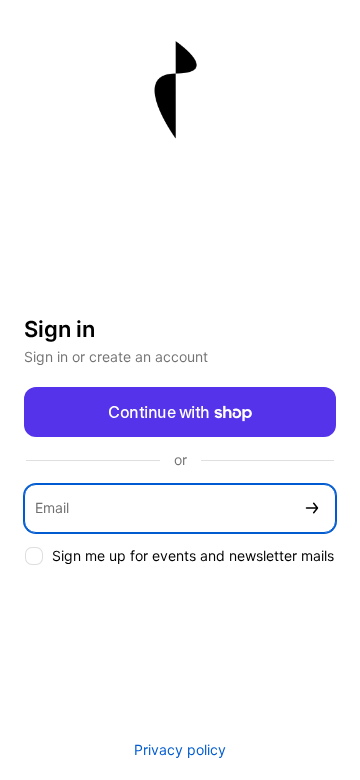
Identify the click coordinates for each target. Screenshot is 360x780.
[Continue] (312, 508)
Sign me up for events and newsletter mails (193, 555)
